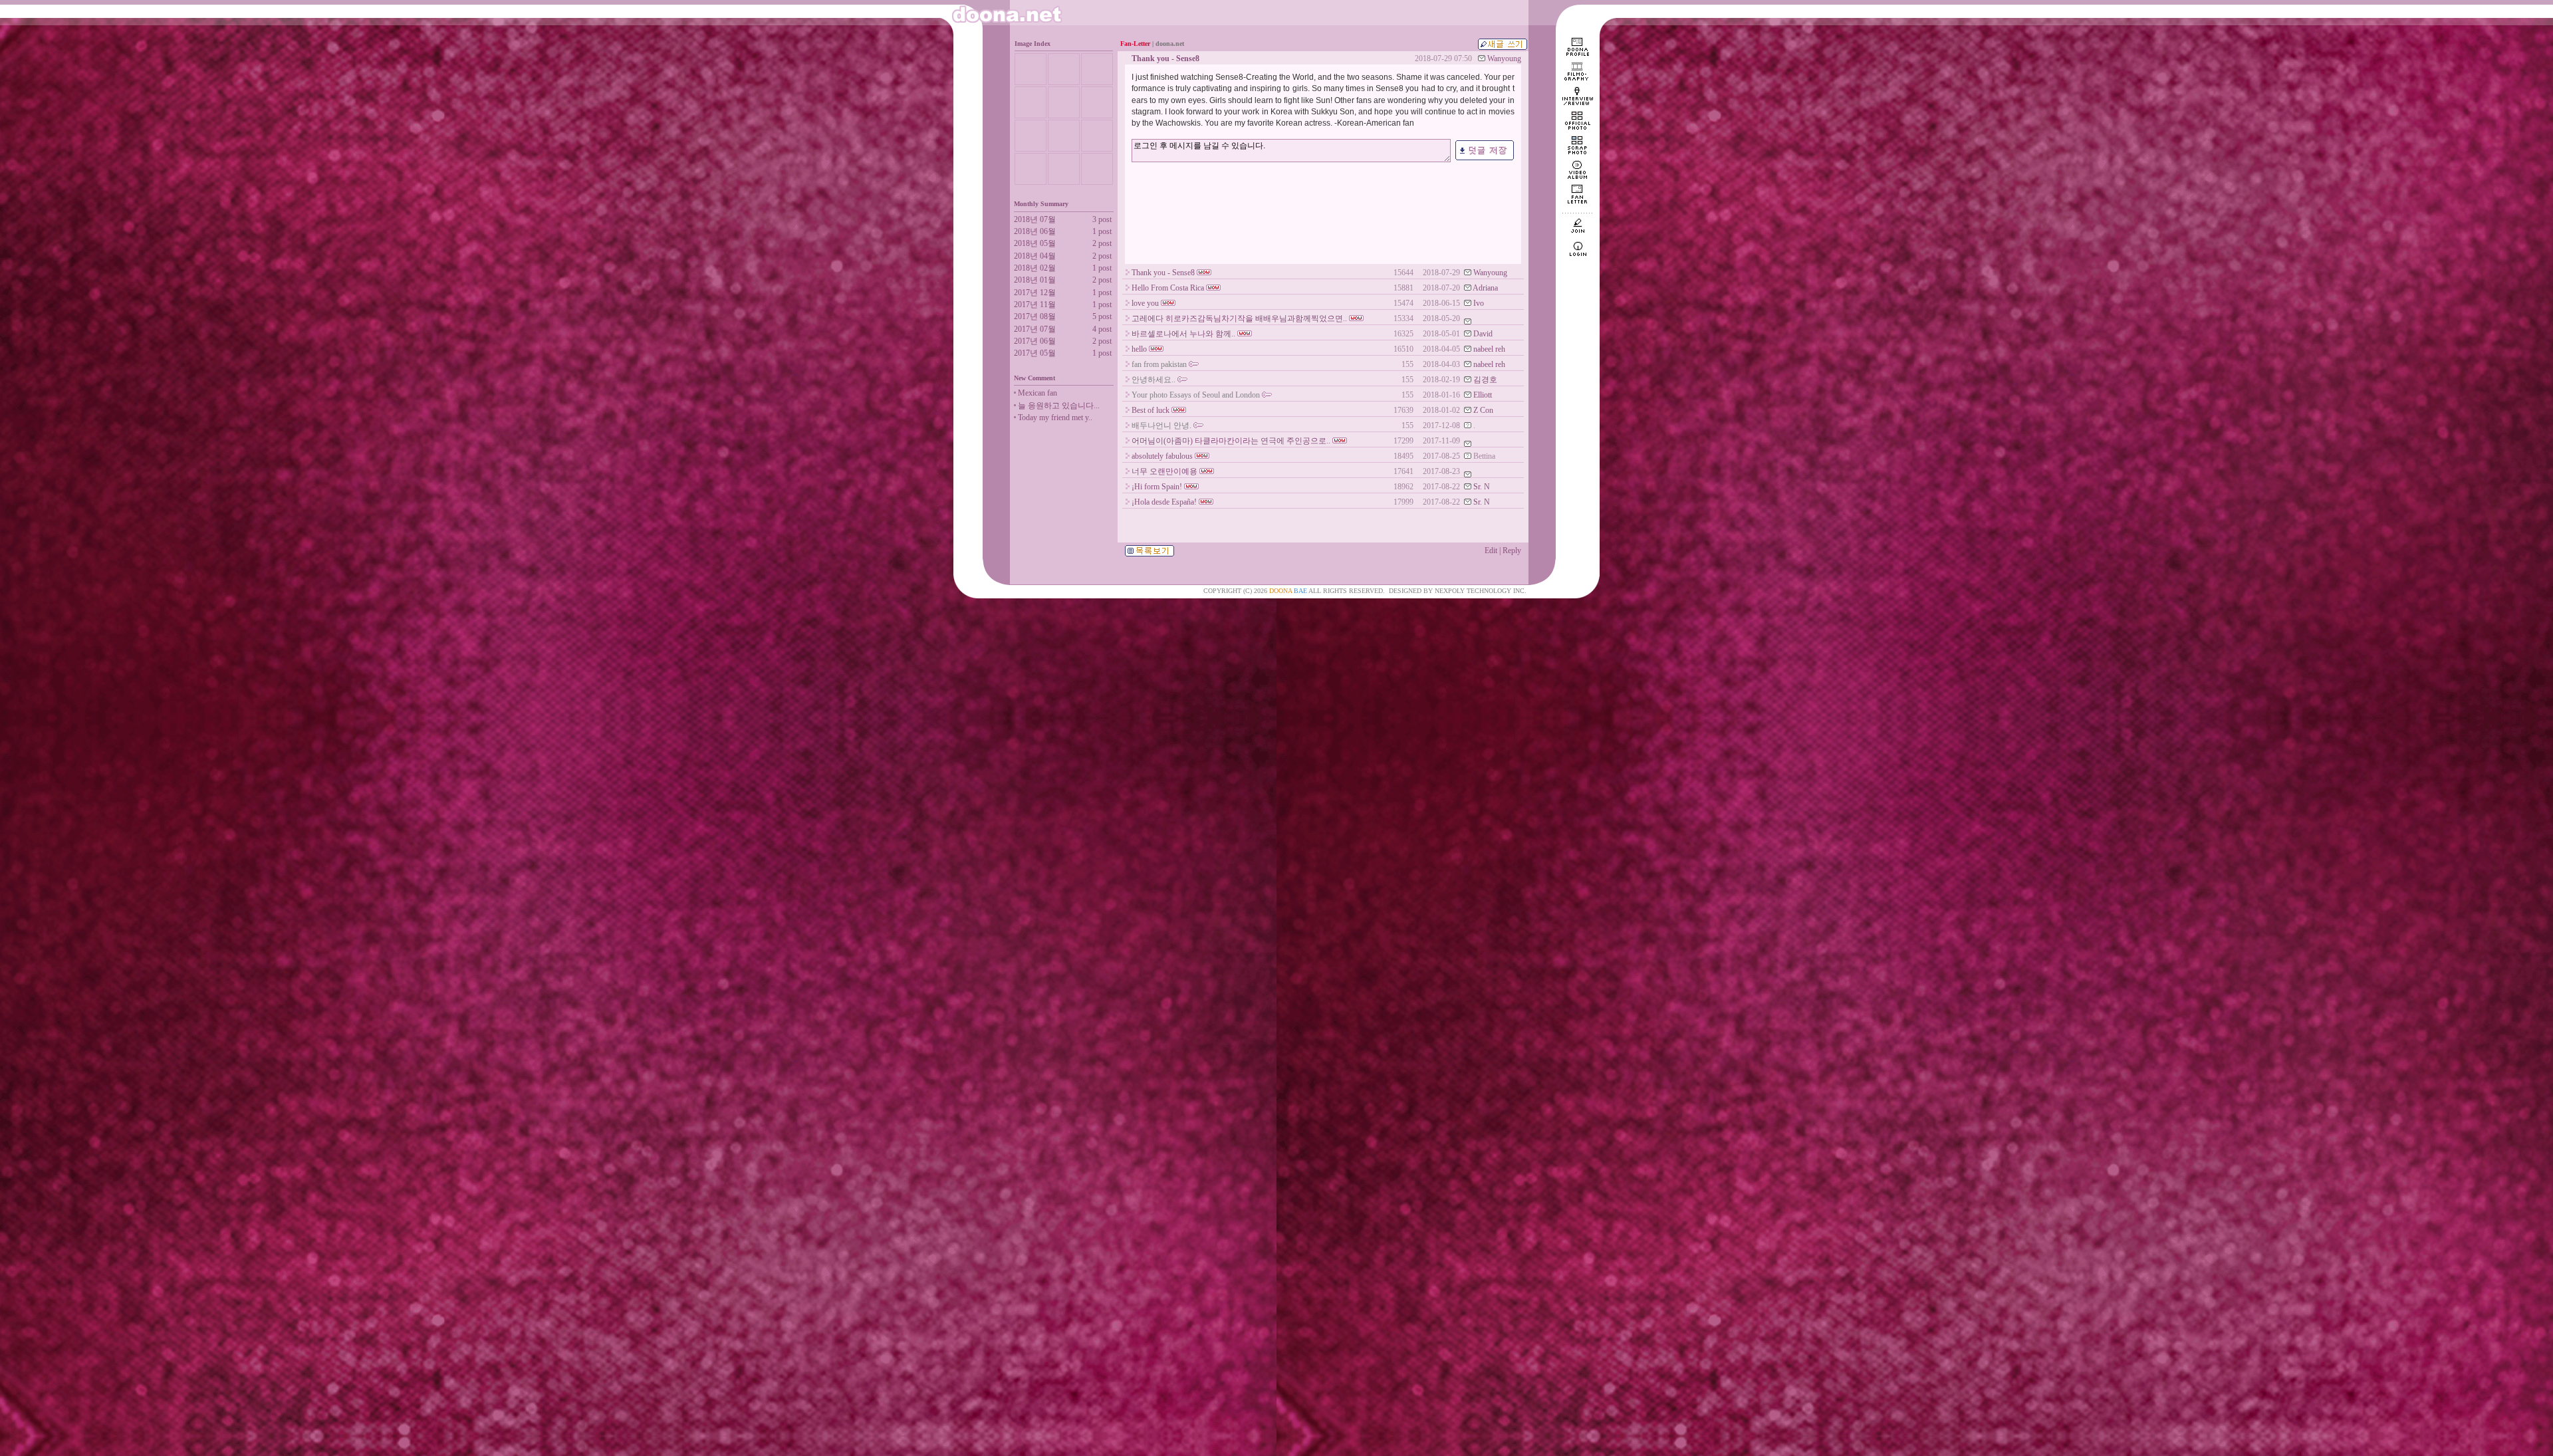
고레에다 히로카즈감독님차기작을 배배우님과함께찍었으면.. (1239, 318)
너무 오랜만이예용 (1164, 471)
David (1483, 334)
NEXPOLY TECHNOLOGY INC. (1481, 591)
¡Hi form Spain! (1157, 487)
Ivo (1479, 303)
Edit (1491, 550)
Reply (1512, 550)
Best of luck (1151, 410)
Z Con (1483, 410)
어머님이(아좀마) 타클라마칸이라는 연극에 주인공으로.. (1231, 441)
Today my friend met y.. (1055, 418)
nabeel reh (1489, 349)
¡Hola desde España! (1164, 502)
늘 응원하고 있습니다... (1059, 406)
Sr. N (1482, 487)
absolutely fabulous (1162, 456)
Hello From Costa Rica (1168, 288)
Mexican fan (1037, 393)
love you (1145, 303)
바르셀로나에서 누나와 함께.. (1183, 334)
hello (1139, 349)
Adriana (1485, 288)
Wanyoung (1504, 59)
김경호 (1485, 380)
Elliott (1483, 395)
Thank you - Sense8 (1163, 273)
